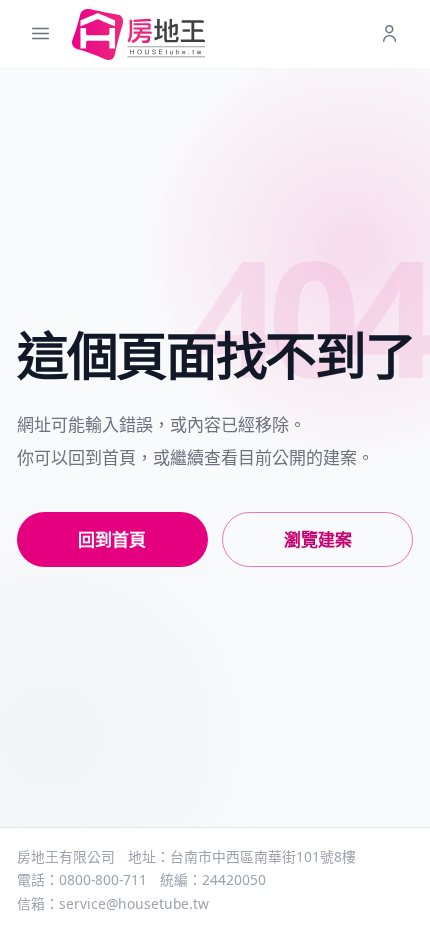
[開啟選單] (40, 34)
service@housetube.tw (134, 903)
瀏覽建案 (318, 539)
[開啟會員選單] (389, 34)
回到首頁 (112, 539)
